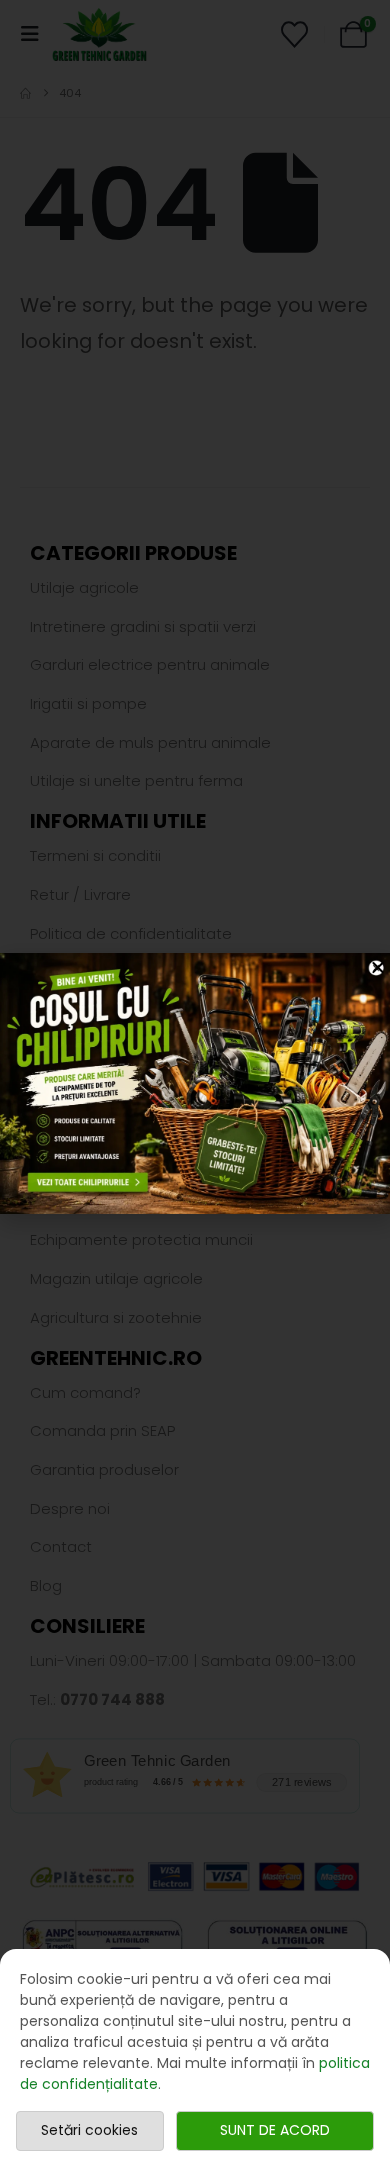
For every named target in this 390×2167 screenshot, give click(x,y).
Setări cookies (89, 2130)
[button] (378, 967)
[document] (195, 1083)
